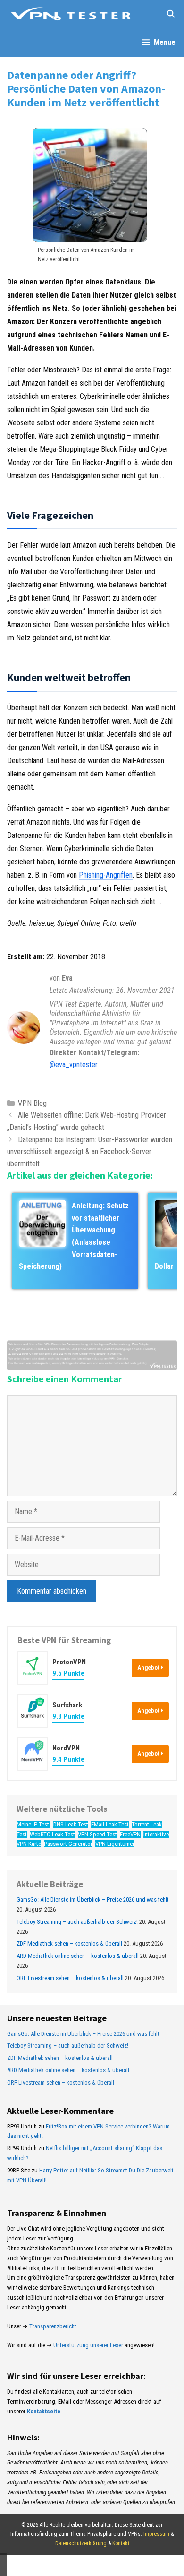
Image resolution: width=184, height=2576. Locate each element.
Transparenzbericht (53, 2326)
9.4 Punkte (68, 1759)
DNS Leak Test (71, 1824)
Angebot (149, 1667)
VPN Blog (32, 1103)
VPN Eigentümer (115, 1844)
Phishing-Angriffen (106, 875)
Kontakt (121, 2543)
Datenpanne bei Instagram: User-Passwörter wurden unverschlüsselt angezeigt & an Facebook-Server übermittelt (90, 1152)
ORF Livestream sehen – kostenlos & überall (70, 1978)
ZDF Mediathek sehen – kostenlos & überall (69, 1943)
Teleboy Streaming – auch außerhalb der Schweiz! (77, 1922)
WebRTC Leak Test (52, 1834)
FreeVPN (130, 1834)
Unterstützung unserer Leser (88, 2345)
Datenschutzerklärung (81, 2543)
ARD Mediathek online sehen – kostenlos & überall (78, 1956)
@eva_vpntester (74, 1064)
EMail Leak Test (110, 1824)
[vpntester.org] (71, 14)
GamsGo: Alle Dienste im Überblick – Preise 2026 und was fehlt (93, 1900)
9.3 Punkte (68, 1716)
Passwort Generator (68, 1844)
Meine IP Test (33, 1824)
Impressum (156, 2534)
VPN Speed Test (97, 1834)
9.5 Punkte (68, 1673)
